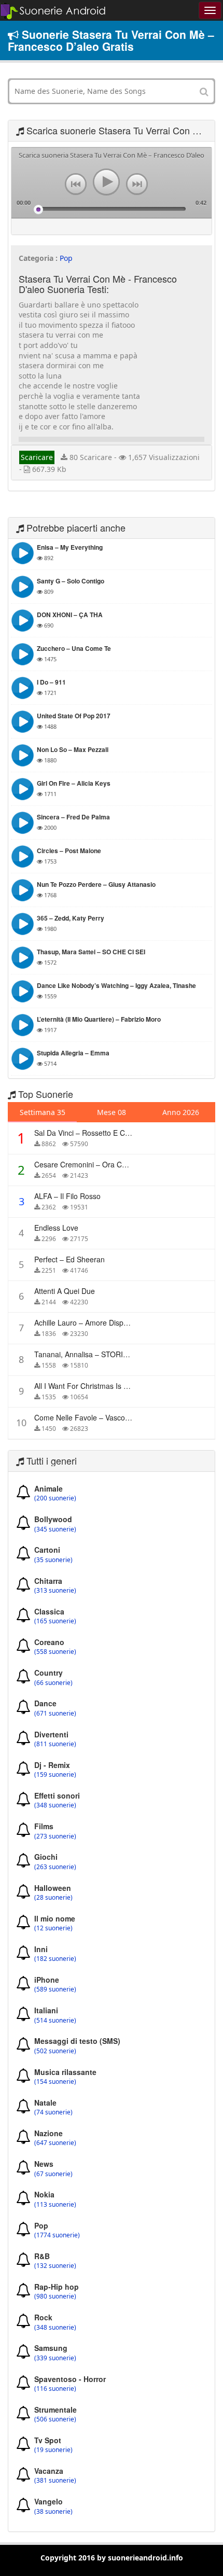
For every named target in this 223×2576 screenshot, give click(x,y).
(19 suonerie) (53, 2450)
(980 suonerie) (55, 2296)
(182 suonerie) (55, 1959)
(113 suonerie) (55, 2205)
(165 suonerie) (55, 1621)
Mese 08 (112, 1112)
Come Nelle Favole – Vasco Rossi (90, 1417)
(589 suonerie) (55, 1989)
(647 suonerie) (55, 2143)
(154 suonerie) (55, 2082)
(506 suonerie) (55, 2419)
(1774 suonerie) (57, 2235)
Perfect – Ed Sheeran (69, 1259)
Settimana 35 (43, 1112)
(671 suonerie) (55, 1714)
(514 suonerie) (55, 2021)
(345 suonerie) (55, 1529)
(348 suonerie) (55, 1805)
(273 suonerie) (55, 1836)
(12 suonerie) (53, 1928)
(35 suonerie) (53, 1560)
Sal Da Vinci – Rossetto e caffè (86, 1133)
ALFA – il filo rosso (67, 1196)
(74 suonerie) (53, 2112)
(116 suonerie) (55, 2389)
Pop (66, 258)
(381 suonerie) (55, 2481)
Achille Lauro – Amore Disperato (87, 1322)
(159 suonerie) (55, 1775)
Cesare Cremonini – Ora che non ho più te (107, 1164)
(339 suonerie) (55, 2358)
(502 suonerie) (55, 2051)
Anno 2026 (181, 1112)
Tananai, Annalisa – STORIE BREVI (93, 1354)
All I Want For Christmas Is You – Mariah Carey (112, 1386)
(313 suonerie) (55, 1591)
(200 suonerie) (55, 1498)
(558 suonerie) (55, 1652)
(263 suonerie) (55, 1867)
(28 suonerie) (53, 1898)
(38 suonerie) (53, 2512)
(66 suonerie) (53, 1683)
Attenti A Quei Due (65, 1291)
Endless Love (56, 1228)
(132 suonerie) (55, 2266)
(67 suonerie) (53, 2174)
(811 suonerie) (55, 1744)
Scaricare (37, 457)
